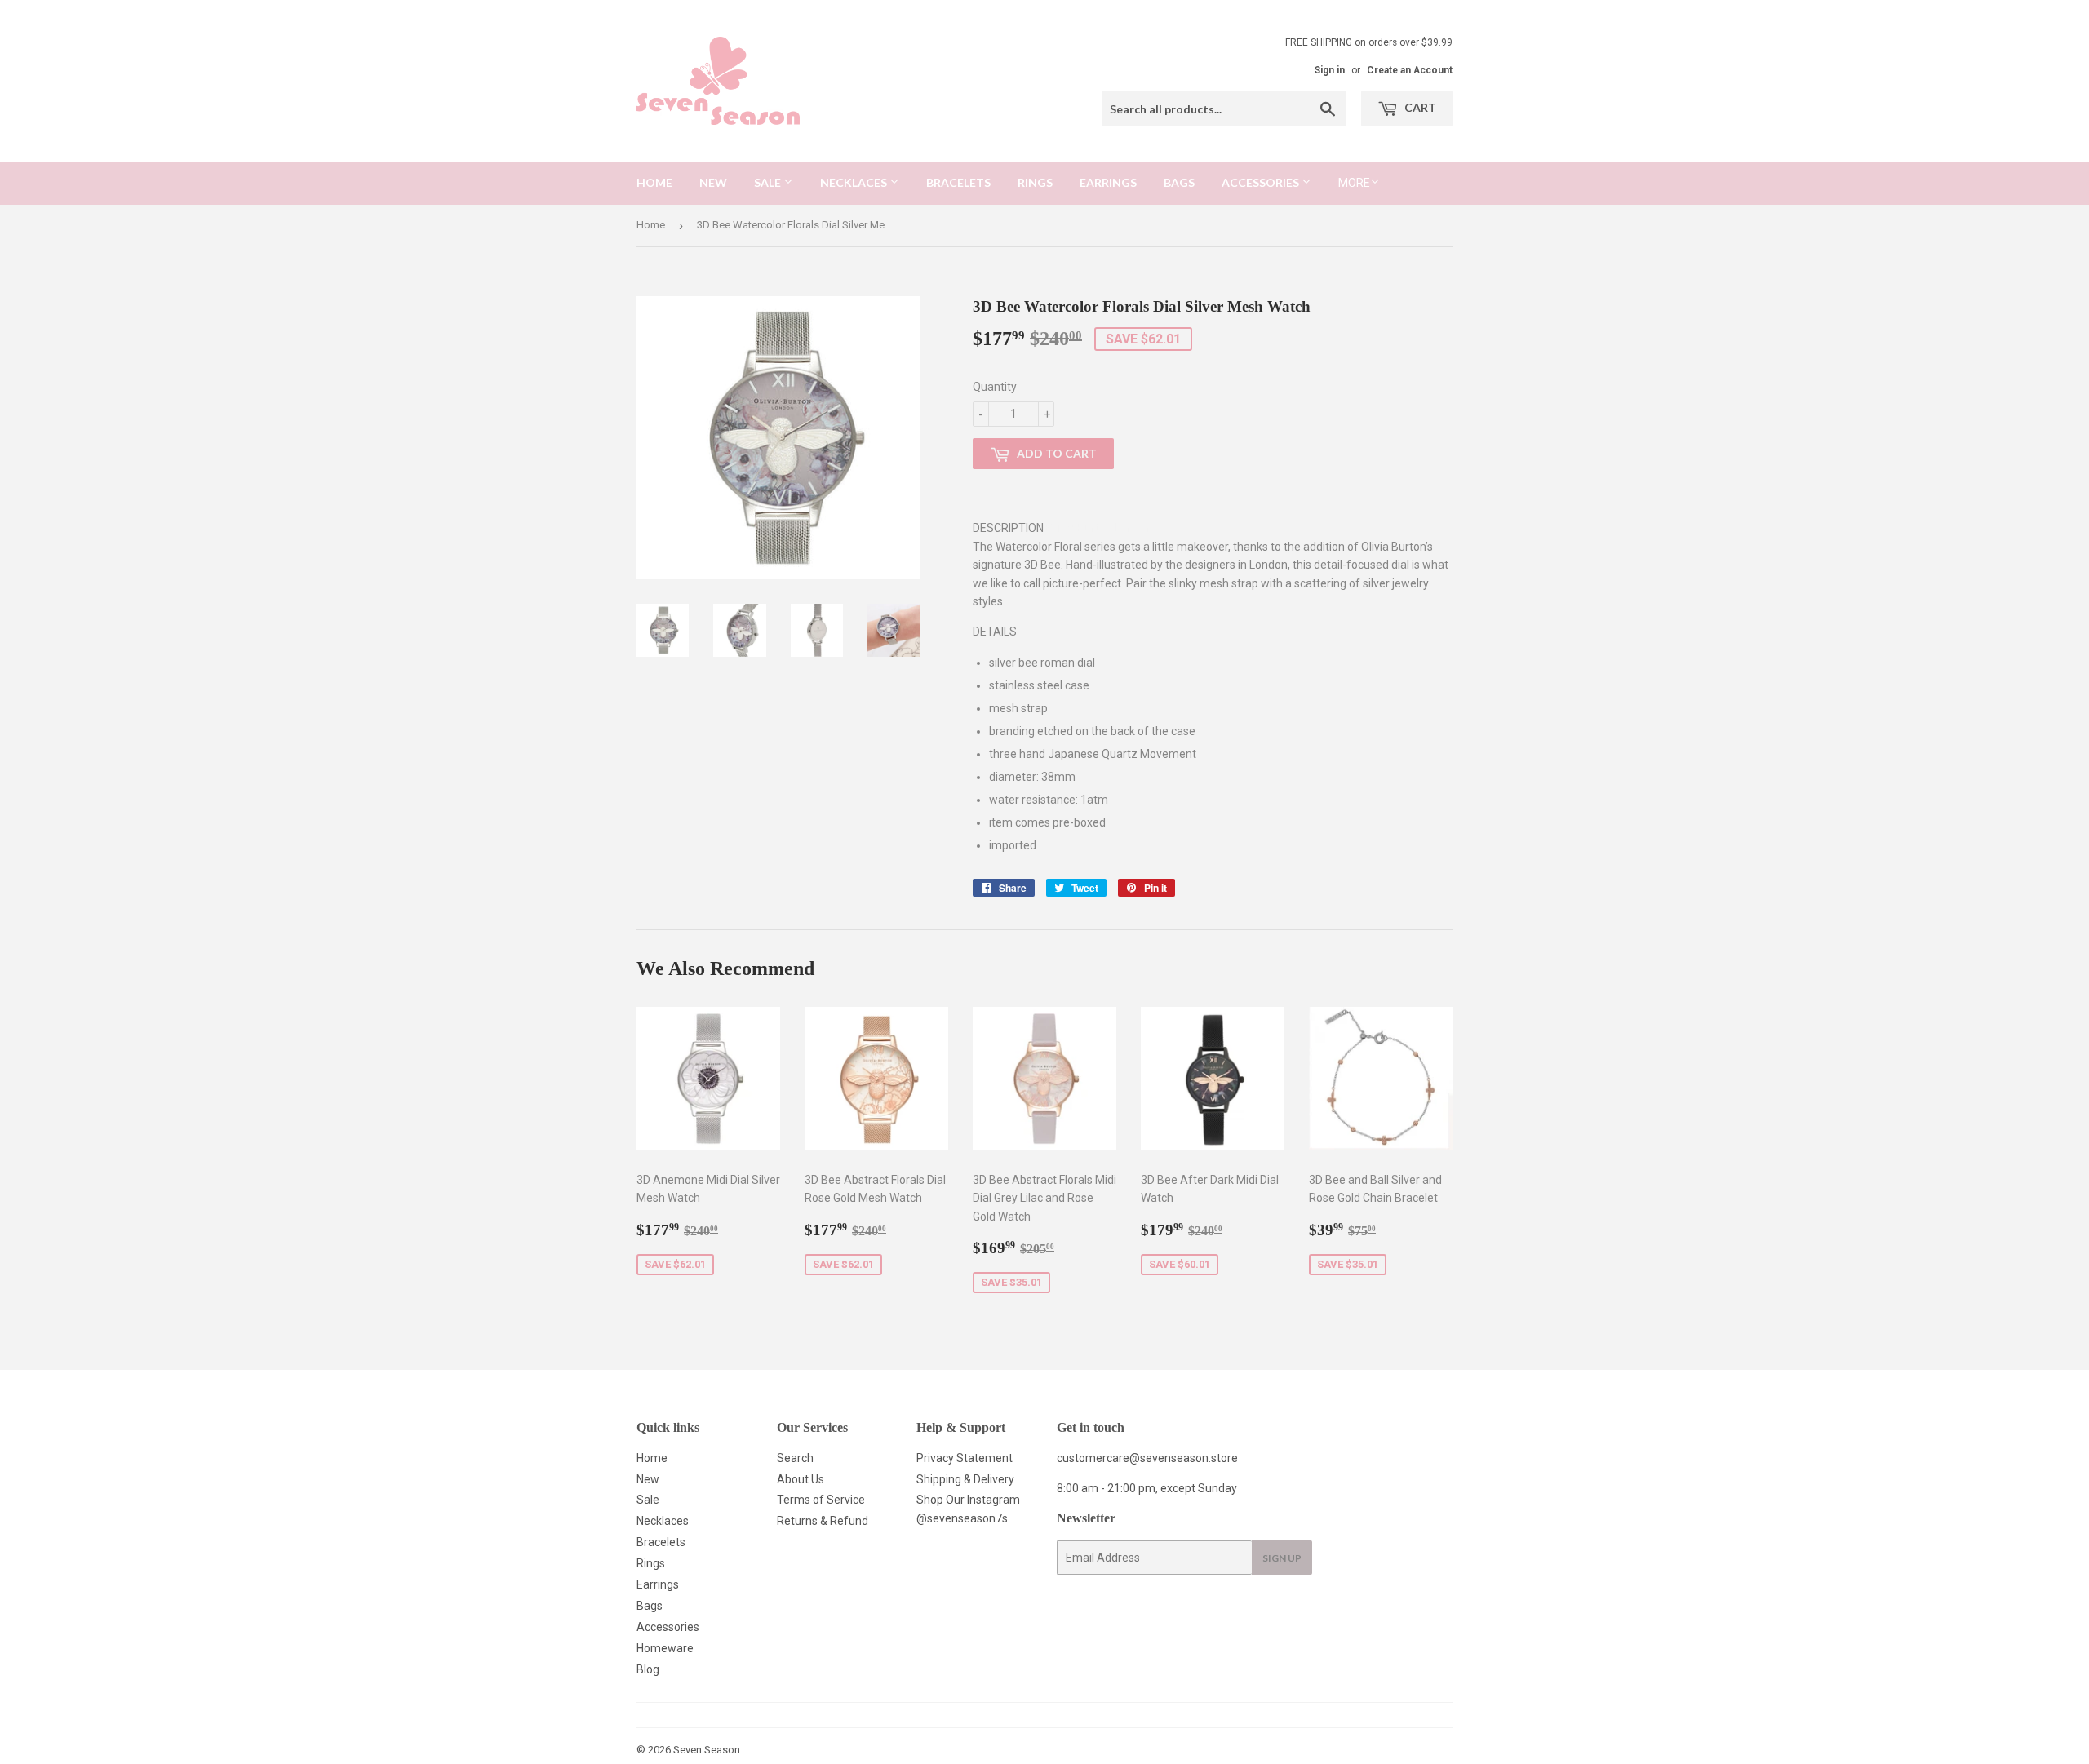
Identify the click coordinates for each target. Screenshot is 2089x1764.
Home (654, 182)
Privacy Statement (965, 1458)
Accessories (1262, 182)
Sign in (1330, 70)
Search (795, 1458)
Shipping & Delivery (965, 1479)
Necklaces (855, 182)
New (713, 182)
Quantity (995, 387)
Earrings (1108, 182)
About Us (801, 1479)
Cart (1419, 107)
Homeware (665, 1648)
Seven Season (707, 1750)
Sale (769, 182)
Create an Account (1410, 70)
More (1354, 183)
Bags (1179, 182)
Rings (1035, 182)
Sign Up (1282, 1558)
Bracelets (958, 182)
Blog (648, 1669)
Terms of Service (821, 1500)
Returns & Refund (823, 1521)
